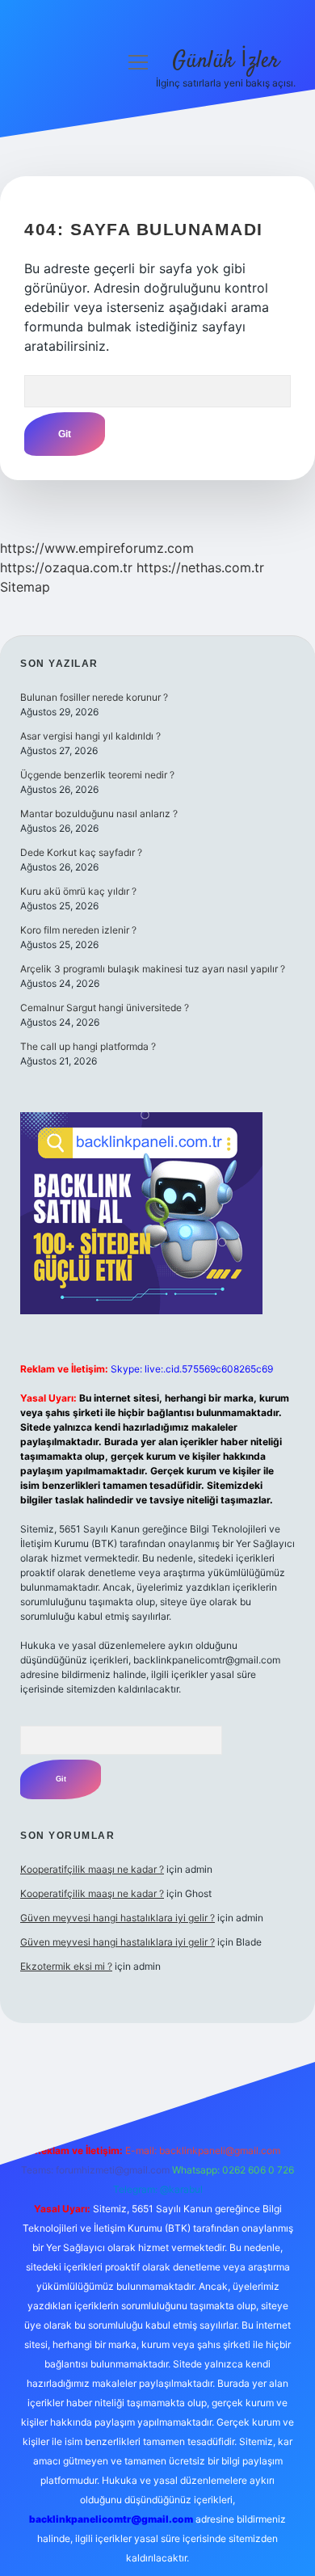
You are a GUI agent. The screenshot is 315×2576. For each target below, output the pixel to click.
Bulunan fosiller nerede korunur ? (94, 697)
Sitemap (25, 587)
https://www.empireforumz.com (97, 548)
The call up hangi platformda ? (88, 1046)
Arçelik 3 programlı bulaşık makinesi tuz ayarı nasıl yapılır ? (153, 969)
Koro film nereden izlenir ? (78, 930)
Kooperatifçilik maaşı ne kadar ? (92, 1869)
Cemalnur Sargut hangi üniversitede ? (105, 1008)
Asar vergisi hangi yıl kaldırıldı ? (90, 736)
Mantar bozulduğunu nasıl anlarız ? (99, 814)
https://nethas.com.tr (200, 567)
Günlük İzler (226, 61)
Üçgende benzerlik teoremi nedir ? (97, 775)
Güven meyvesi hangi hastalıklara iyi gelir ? (118, 1918)
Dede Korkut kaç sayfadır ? (81, 852)
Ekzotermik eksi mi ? (66, 1966)
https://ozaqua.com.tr (66, 567)
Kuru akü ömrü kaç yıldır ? (78, 891)
